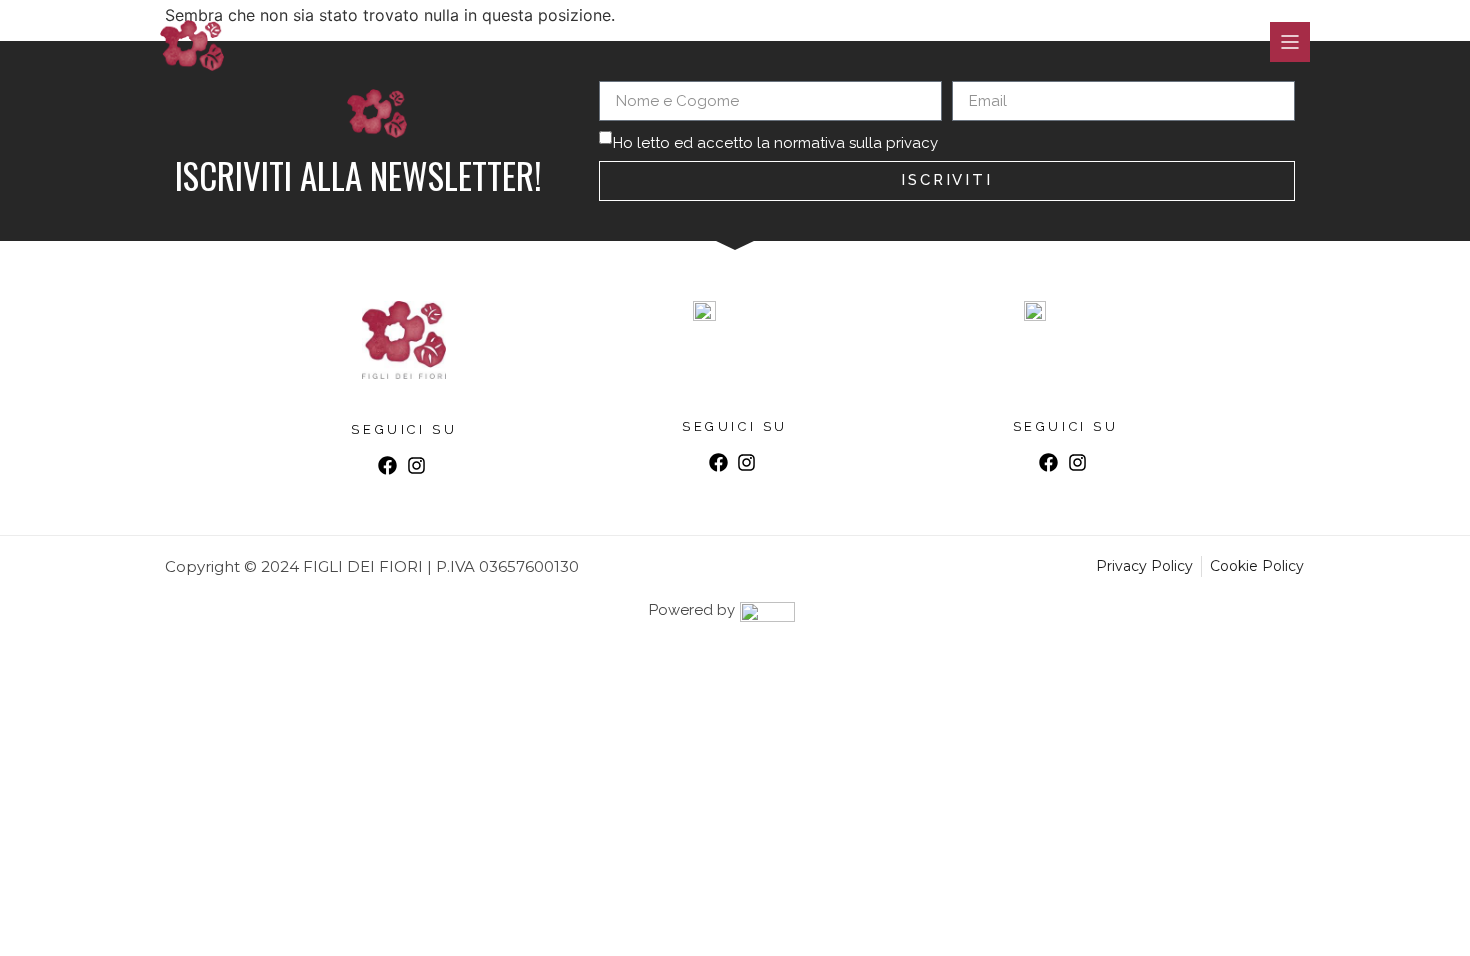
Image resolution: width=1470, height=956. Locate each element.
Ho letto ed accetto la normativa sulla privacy (775, 143)
